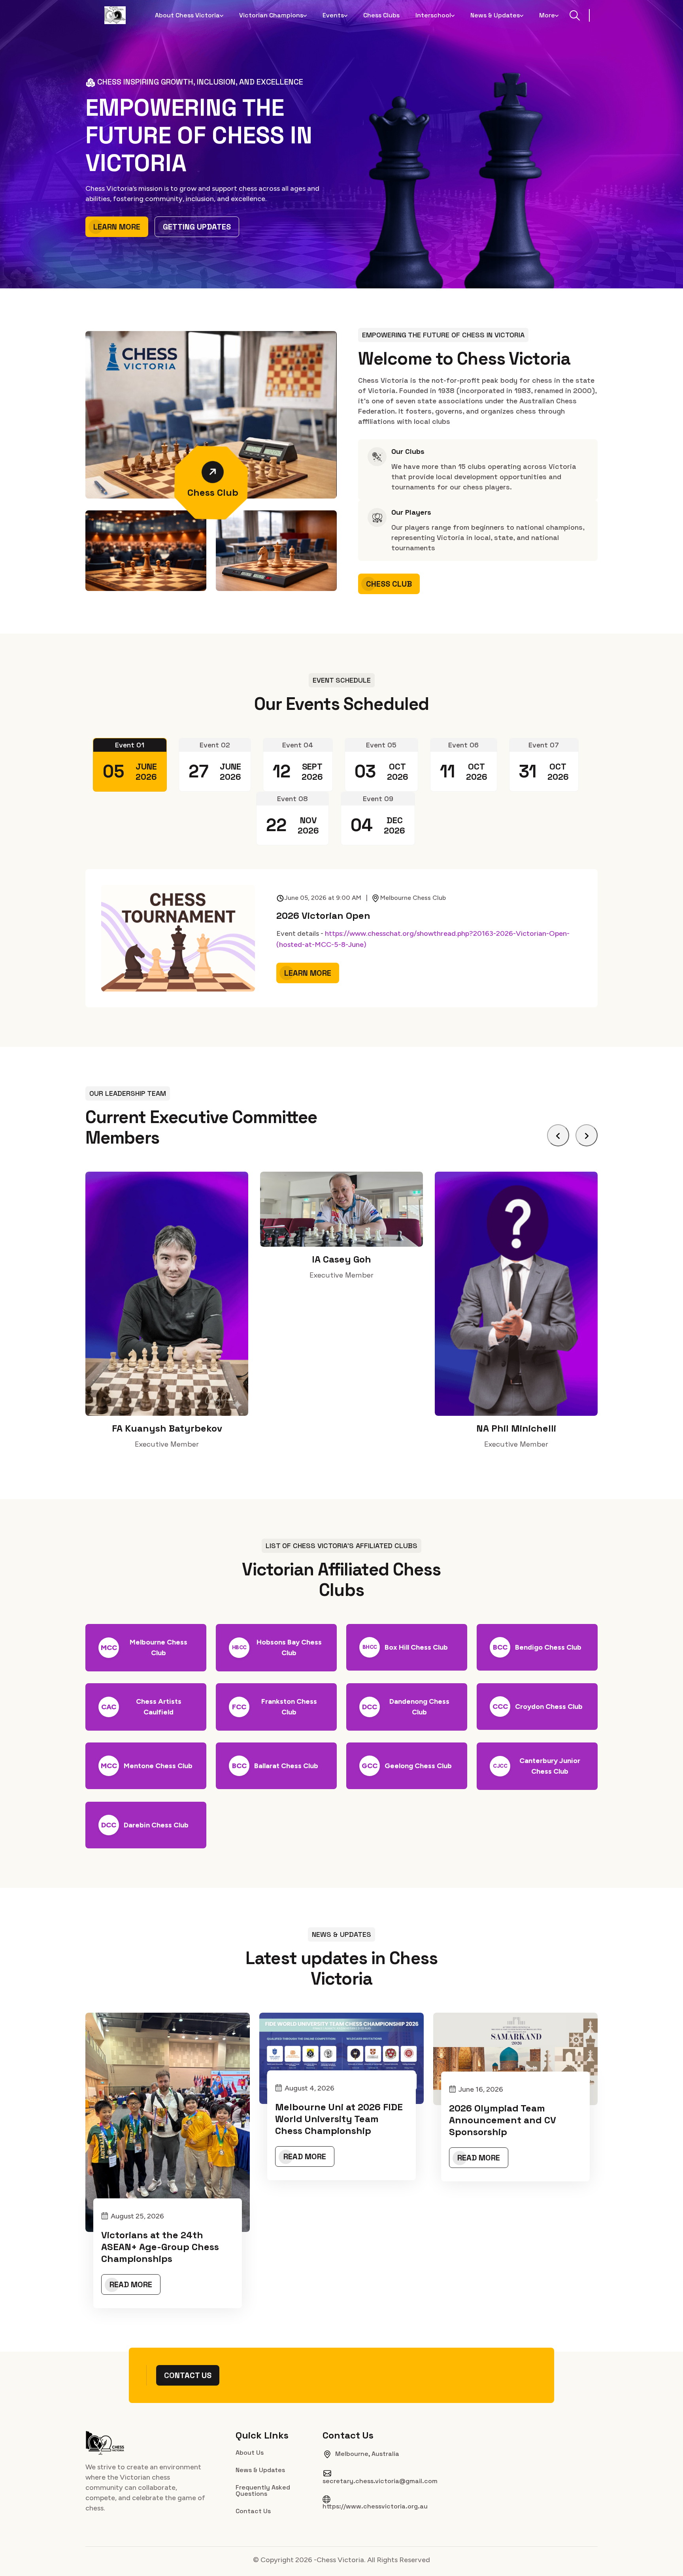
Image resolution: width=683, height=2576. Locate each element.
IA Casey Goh (167, 1259)
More (547, 15)
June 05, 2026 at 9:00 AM (326, 898)
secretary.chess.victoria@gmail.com (380, 2481)
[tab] (130, 765)
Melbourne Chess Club (413, 898)
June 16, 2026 (481, 2089)
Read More (131, 2284)
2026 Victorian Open (323, 916)
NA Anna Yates (516, 1428)
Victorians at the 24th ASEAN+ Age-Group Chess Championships (160, 2247)
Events (333, 15)
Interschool (433, 15)
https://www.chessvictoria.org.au (375, 2506)
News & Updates (495, 15)
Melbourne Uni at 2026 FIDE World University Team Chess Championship (339, 2119)
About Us (250, 2452)
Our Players (411, 512)
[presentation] (558, 1135)
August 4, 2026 (309, 2088)
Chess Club (213, 492)
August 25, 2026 (137, 2216)
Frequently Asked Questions (263, 2490)
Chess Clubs (381, 15)
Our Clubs (408, 452)
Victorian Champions (271, 15)
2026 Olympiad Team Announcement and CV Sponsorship (503, 2120)
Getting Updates (197, 227)
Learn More (117, 227)
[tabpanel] (341, 938)
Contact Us (188, 2375)
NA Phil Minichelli (341, 1428)
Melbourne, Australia (367, 2454)
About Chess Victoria (187, 15)
